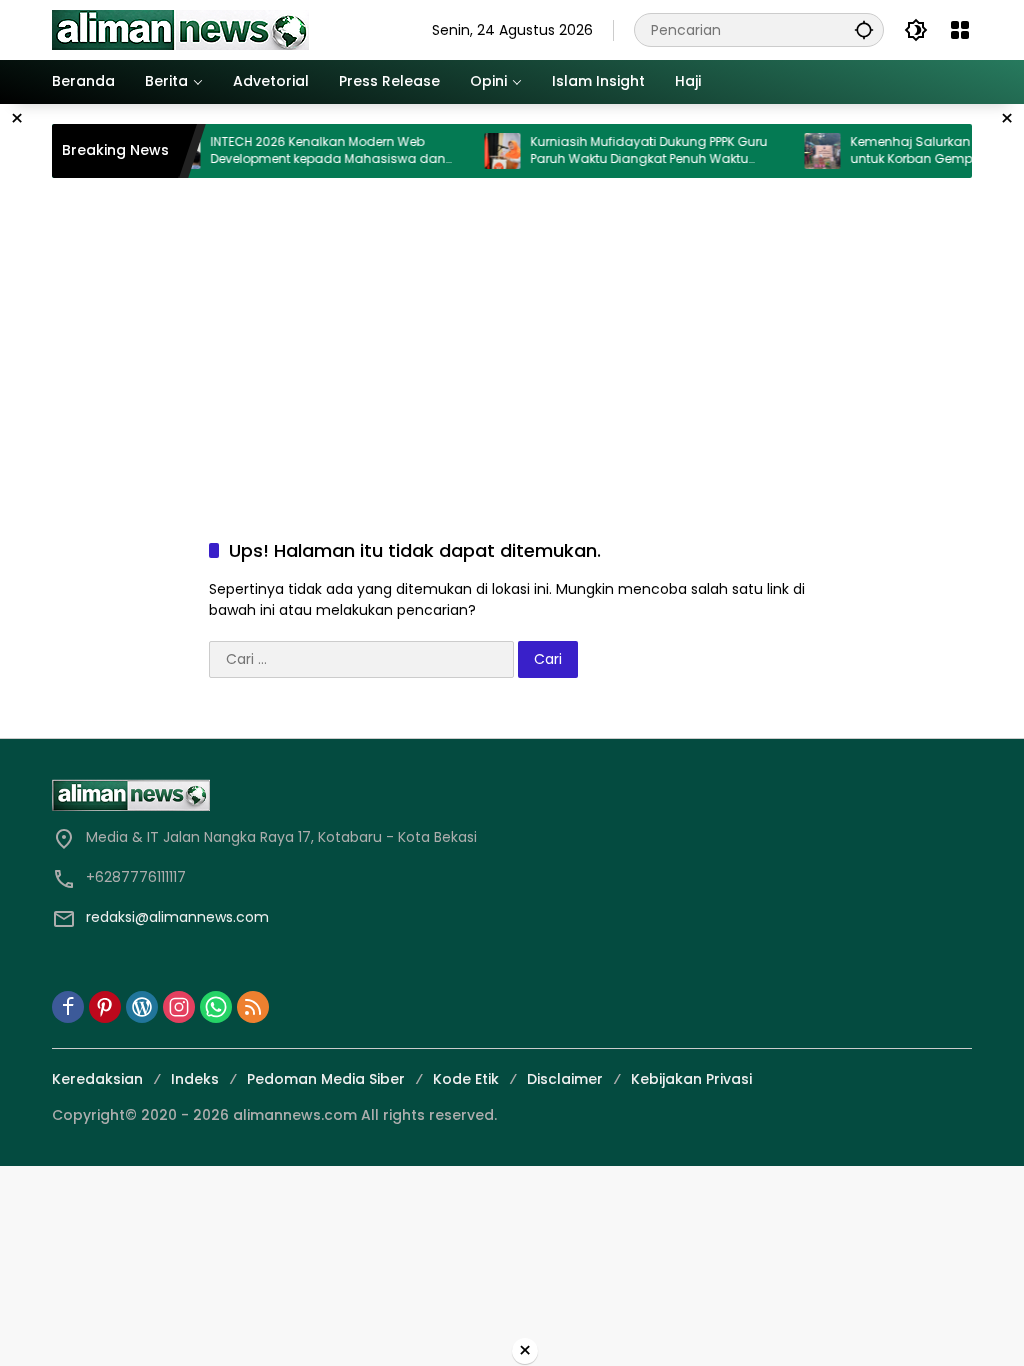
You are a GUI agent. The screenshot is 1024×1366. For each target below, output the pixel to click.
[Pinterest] (105, 1007)
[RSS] (253, 1007)
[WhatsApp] (216, 1007)
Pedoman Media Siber (326, 1079)
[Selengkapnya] (277, 795)
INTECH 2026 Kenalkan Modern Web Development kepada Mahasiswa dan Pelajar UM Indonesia (309, 151)
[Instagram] (179, 1007)
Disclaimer (565, 1079)
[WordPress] (142, 1007)
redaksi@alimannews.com (177, 917)
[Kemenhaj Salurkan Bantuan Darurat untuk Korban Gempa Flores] (804, 151)
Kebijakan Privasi (691, 1079)
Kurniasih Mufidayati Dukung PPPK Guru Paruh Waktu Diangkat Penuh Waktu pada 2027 (630, 151)
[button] (864, 29)
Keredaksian (97, 1079)
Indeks (195, 1079)
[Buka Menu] (960, 30)
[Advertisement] (512, 338)
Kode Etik (466, 1079)
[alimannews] (180, 29)
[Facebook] (68, 1007)
